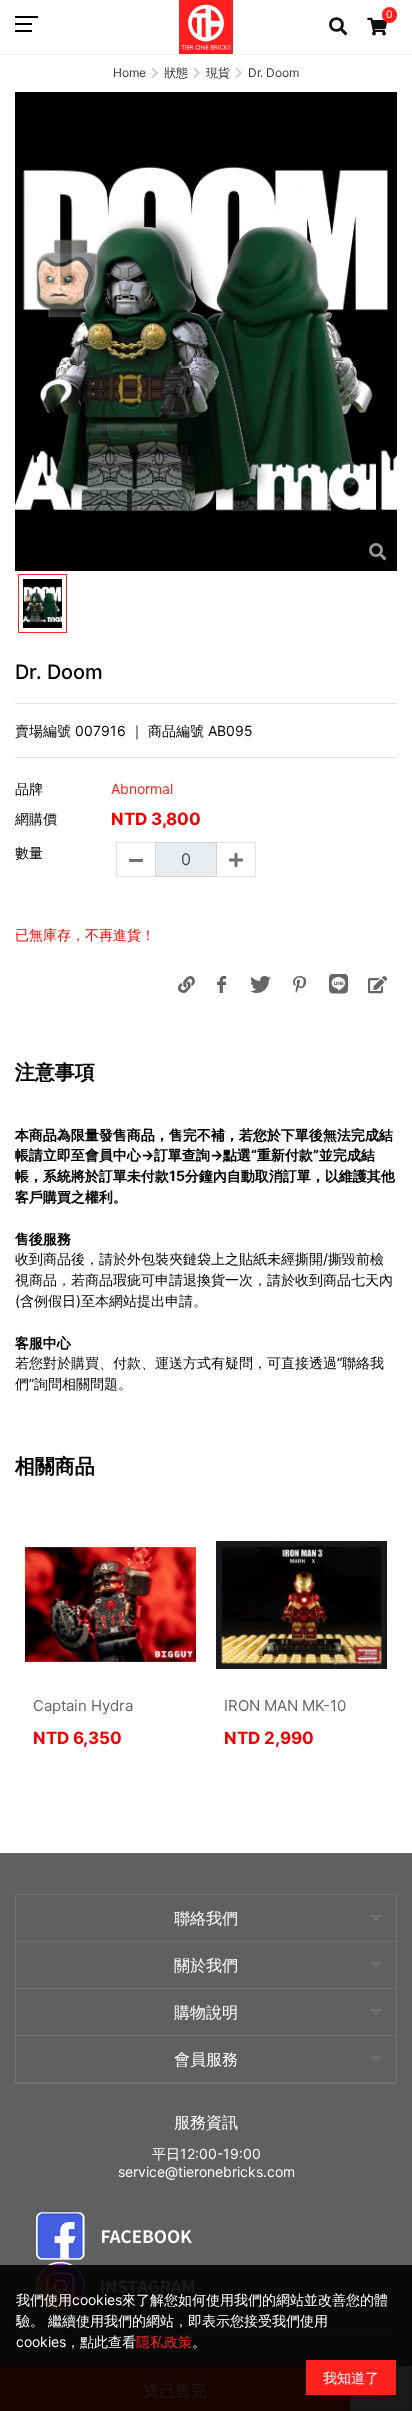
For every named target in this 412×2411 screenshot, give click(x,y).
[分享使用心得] (377, 984)
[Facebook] (221, 984)
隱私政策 (164, 2341)
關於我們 (206, 1965)
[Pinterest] (299, 984)
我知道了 (351, 2377)
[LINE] (338, 984)
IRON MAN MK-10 (285, 1705)
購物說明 (206, 2012)
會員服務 (206, 2059)
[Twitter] (260, 984)
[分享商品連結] (186, 984)
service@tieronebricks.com (206, 2171)
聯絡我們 (206, 1918)
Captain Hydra (83, 1705)
